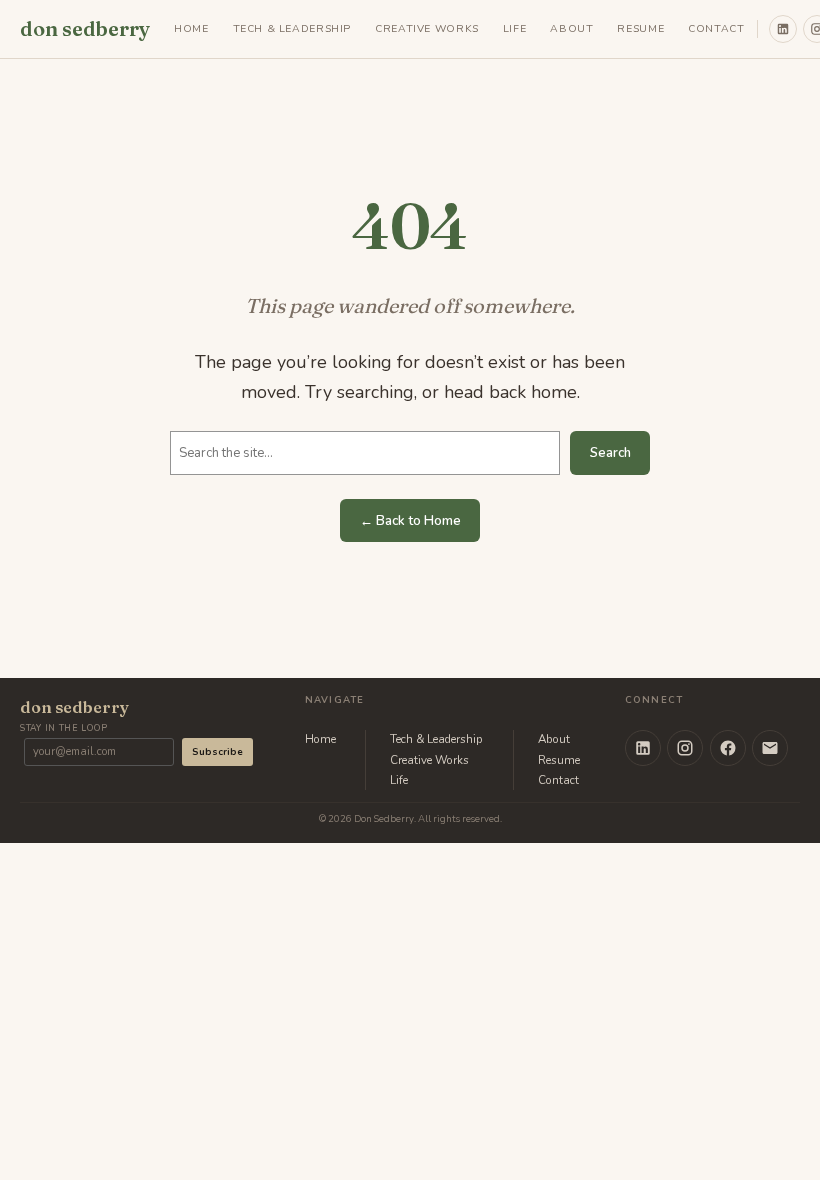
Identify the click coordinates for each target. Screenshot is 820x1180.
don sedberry (85, 28)
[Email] (770, 748)
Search (610, 453)
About (554, 739)
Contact (558, 780)
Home (320, 739)
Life (399, 780)
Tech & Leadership (436, 739)
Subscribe (217, 751)
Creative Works (429, 760)
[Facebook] (728, 748)
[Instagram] (685, 748)
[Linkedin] (783, 29)
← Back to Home (410, 521)
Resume (559, 760)
